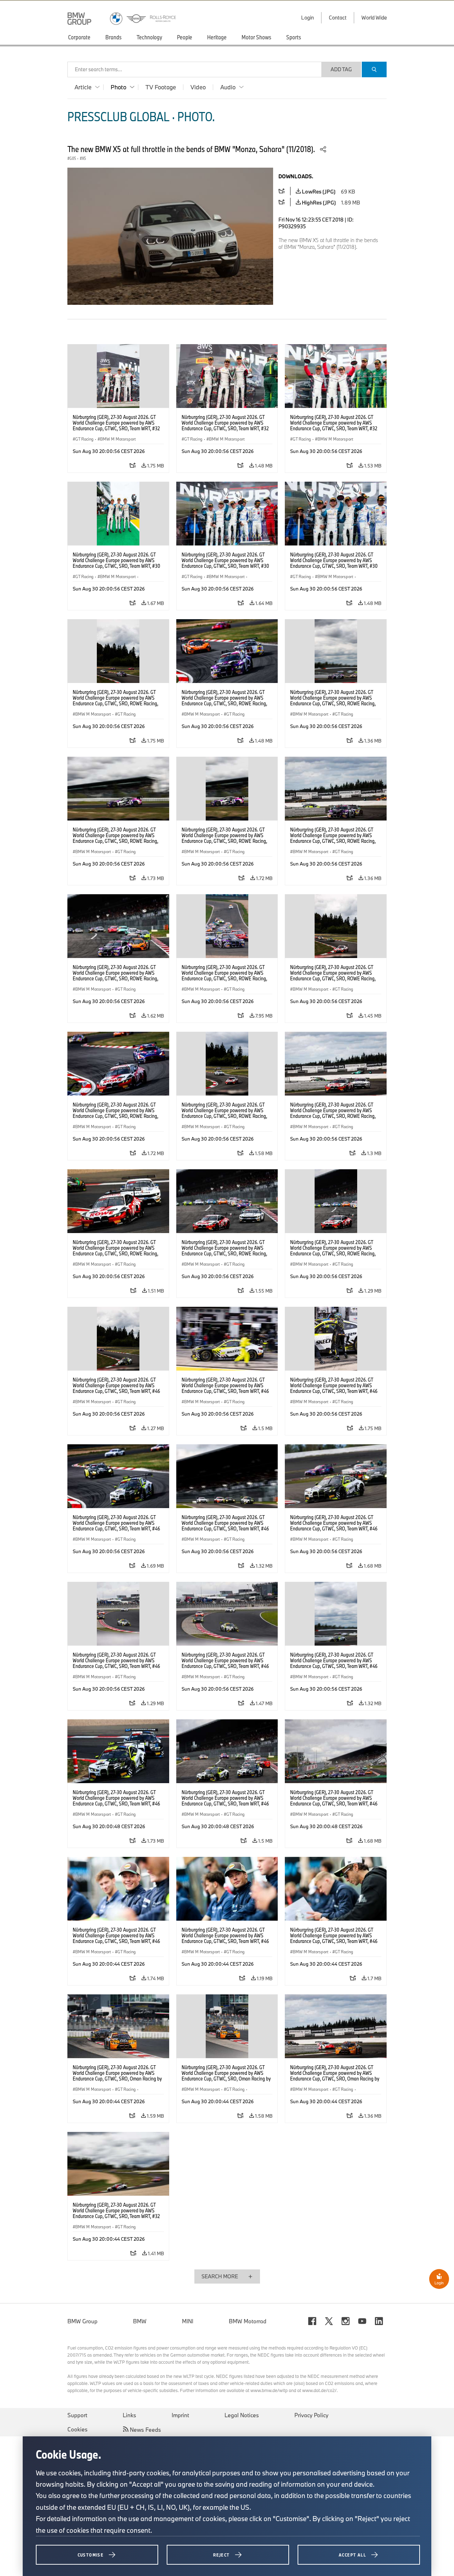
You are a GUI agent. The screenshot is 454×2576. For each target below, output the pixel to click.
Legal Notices (242, 2415)
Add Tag (341, 69)
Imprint (180, 2415)
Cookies (77, 2429)
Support (77, 2415)
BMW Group (82, 2321)
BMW (140, 2321)
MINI (188, 2321)
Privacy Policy (311, 2415)
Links (129, 2415)
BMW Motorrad (248, 2321)
